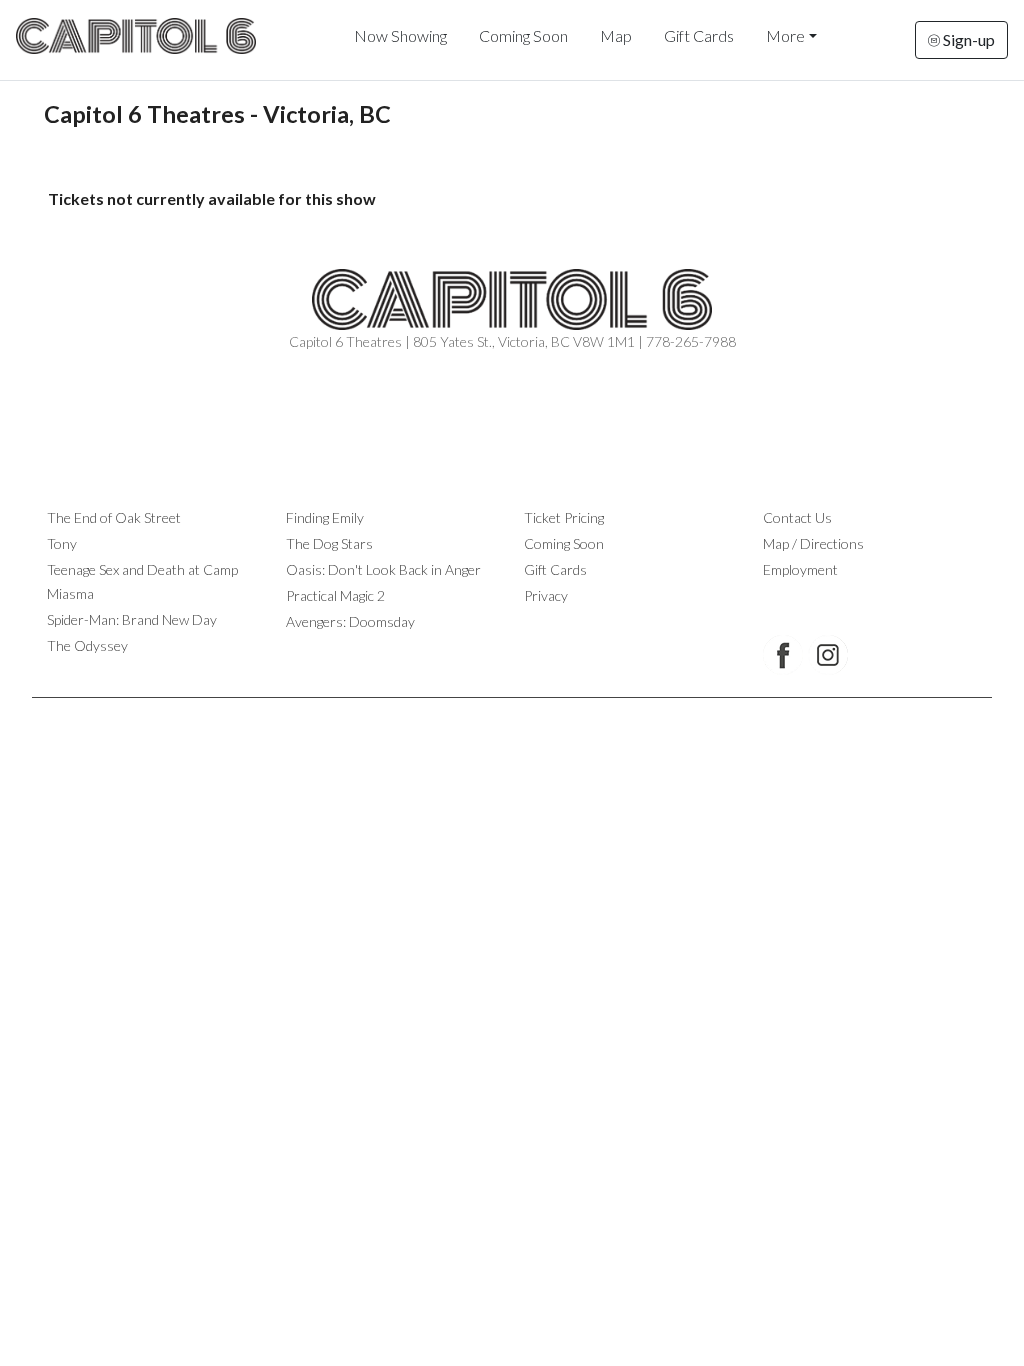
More (785, 35)
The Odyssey (87, 645)
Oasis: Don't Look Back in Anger (383, 569)
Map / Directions (813, 543)
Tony (62, 543)
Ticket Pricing (564, 517)
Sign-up (967, 39)
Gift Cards (699, 35)
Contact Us (797, 517)
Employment (800, 569)
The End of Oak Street (114, 517)
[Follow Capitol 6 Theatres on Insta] (828, 655)
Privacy (546, 595)
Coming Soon (523, 35)
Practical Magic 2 (335, 595)
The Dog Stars (329, 543)
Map (616, 35)
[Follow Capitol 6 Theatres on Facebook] (783, 655)
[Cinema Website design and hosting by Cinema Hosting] (512, 713)
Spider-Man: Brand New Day (132, 619)
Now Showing (400, 35)
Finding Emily (325, 517)
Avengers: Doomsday (350, 621)
